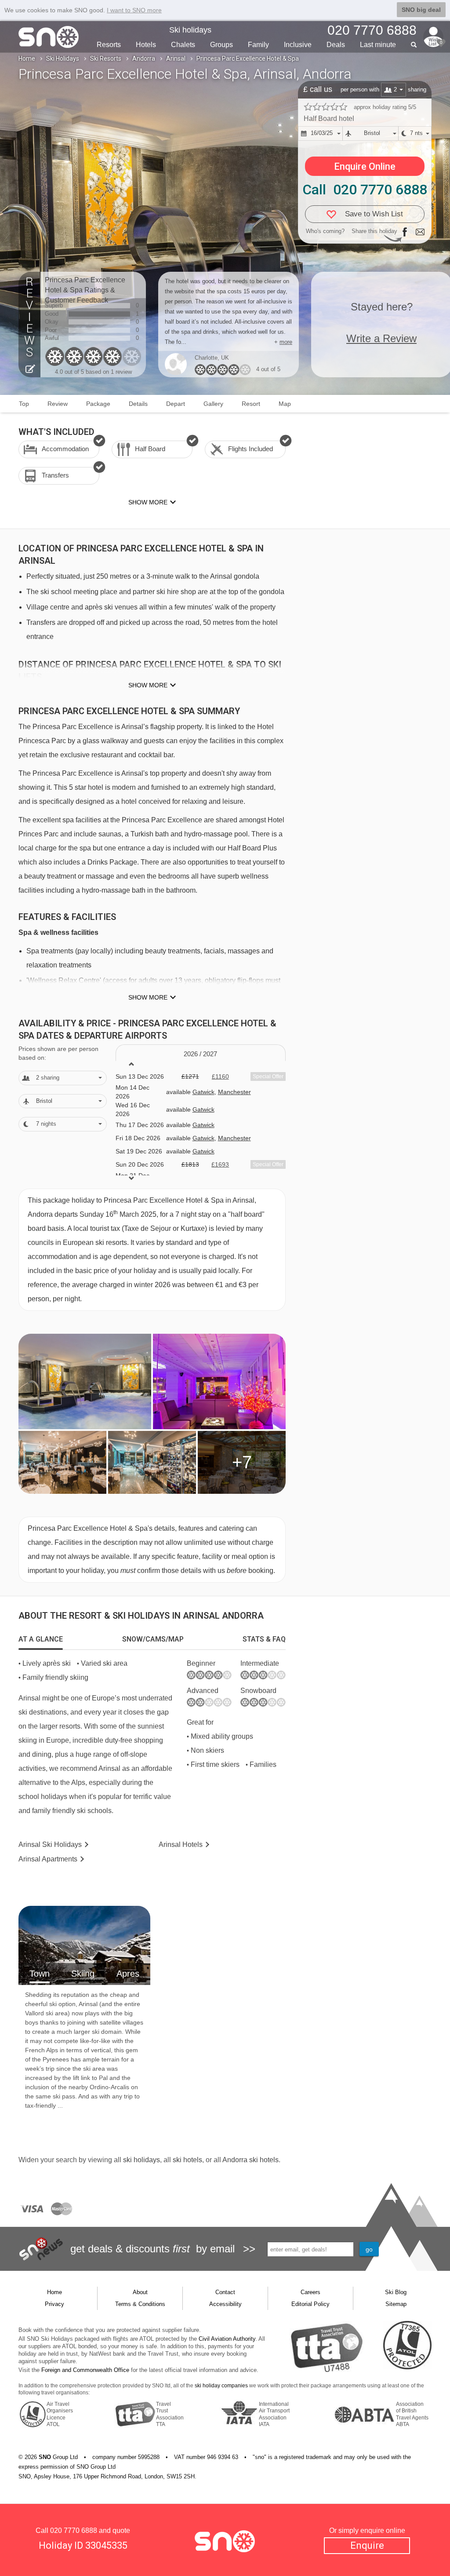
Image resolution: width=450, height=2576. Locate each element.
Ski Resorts (106, 58)
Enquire (367, 2545)
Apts (48, 1859)
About (140, 2292)
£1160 (220, 1076)
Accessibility (225, 2304)
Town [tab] (40, 1974)
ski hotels (187, 2160)
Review (58, 404)
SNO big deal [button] (421, 10)
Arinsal (176, 58)
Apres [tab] (128, 1974)
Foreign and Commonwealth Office (85, 2370)
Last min (378, 45)
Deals (336, 45)
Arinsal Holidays (50, 1844)
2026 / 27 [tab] (200, 1054)
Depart (176, 404)
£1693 (220, 1164)
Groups (221, 45)
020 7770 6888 (74, 2530)
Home (27, 58)
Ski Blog (396, 2292)
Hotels (146, 45)
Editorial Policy (310, 2304)
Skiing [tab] (83, 1974)
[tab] (41, 1639)
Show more (148, 685)
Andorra (144, 58)
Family (258, 45)
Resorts (109, 45)
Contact (225, 2292)
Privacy (54, 2304)
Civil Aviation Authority (227, 2339)
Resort (251, 404)
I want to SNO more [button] (134, 10)
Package (98, 404)
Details (138, 404)
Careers (310, 2292)
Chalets (183, 45)
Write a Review (381, 338)
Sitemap (396, 2304)
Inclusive (298, 45)
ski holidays (142, 2160)
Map (285, 404)
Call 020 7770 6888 (365, 190)
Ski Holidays (63, 58)
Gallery (213, 404)
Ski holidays (190, 30)
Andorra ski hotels (250, 2160)
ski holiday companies (221, 2386)
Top (24, 404)
